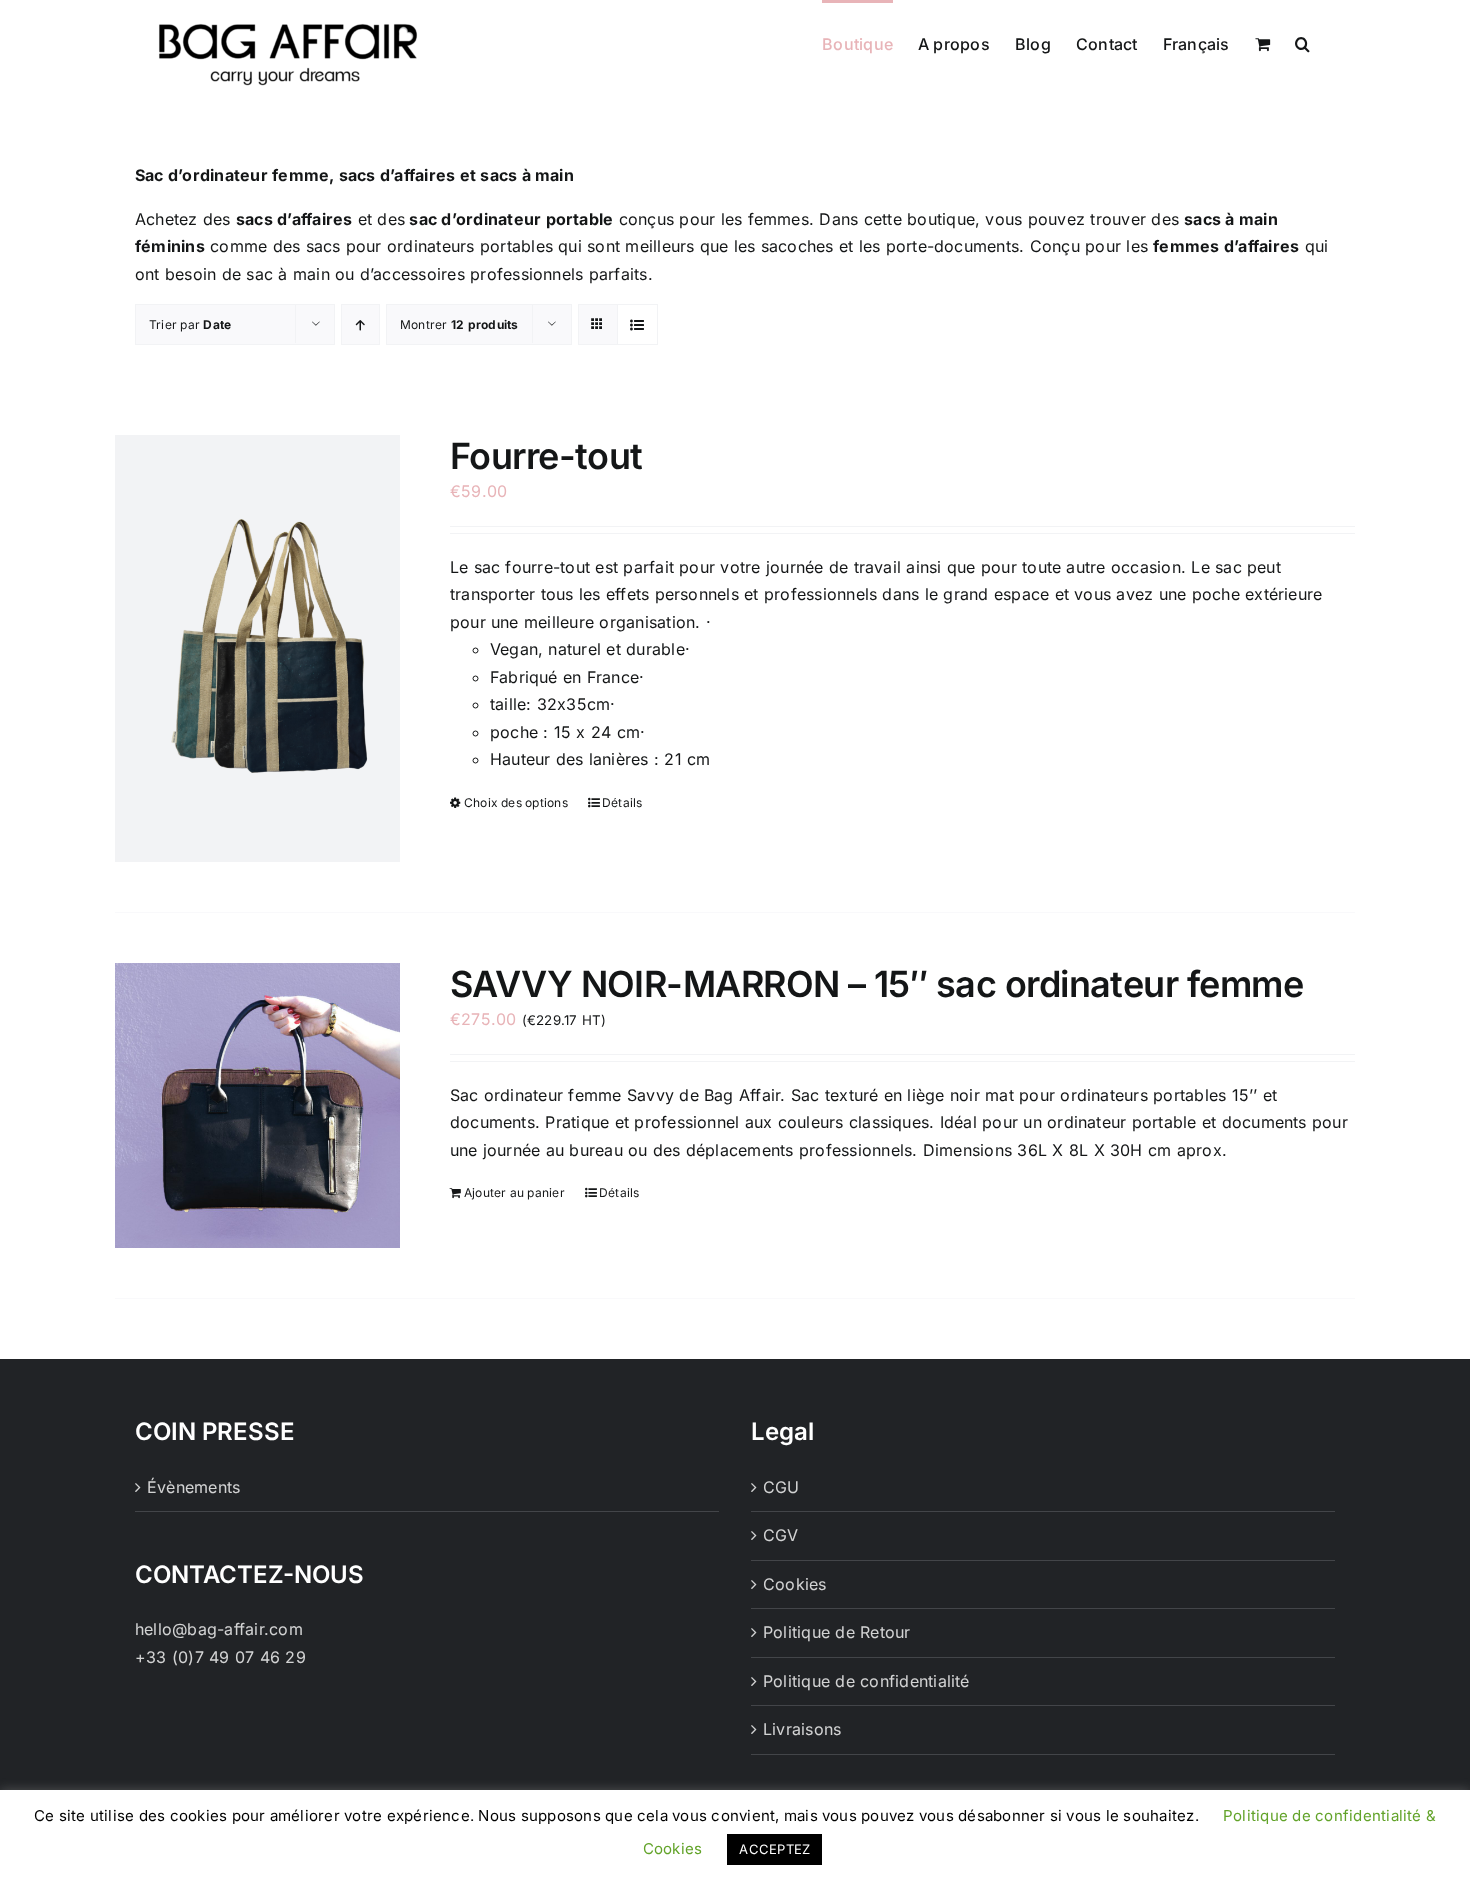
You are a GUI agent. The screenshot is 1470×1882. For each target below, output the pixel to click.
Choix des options (516, 802)
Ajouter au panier (514, 1192)
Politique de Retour (837, 1632)
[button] (1302, 42)
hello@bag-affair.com (219, 1629)
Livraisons (802, 1729)
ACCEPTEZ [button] (774, 1849)
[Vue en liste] (637, 324)
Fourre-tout (546, 456)
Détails (622, 802)
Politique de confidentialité (866, 1681)
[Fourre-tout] (257, 648)
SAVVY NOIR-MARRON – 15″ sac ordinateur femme (876, 984)
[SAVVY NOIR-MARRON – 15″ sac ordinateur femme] (257, 1105)
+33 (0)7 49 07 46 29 (220, 1657)
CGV (781, 1535)
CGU (781, 1487)
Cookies (795, 1584)
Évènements (193, 1487)
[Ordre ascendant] (360, 324)
